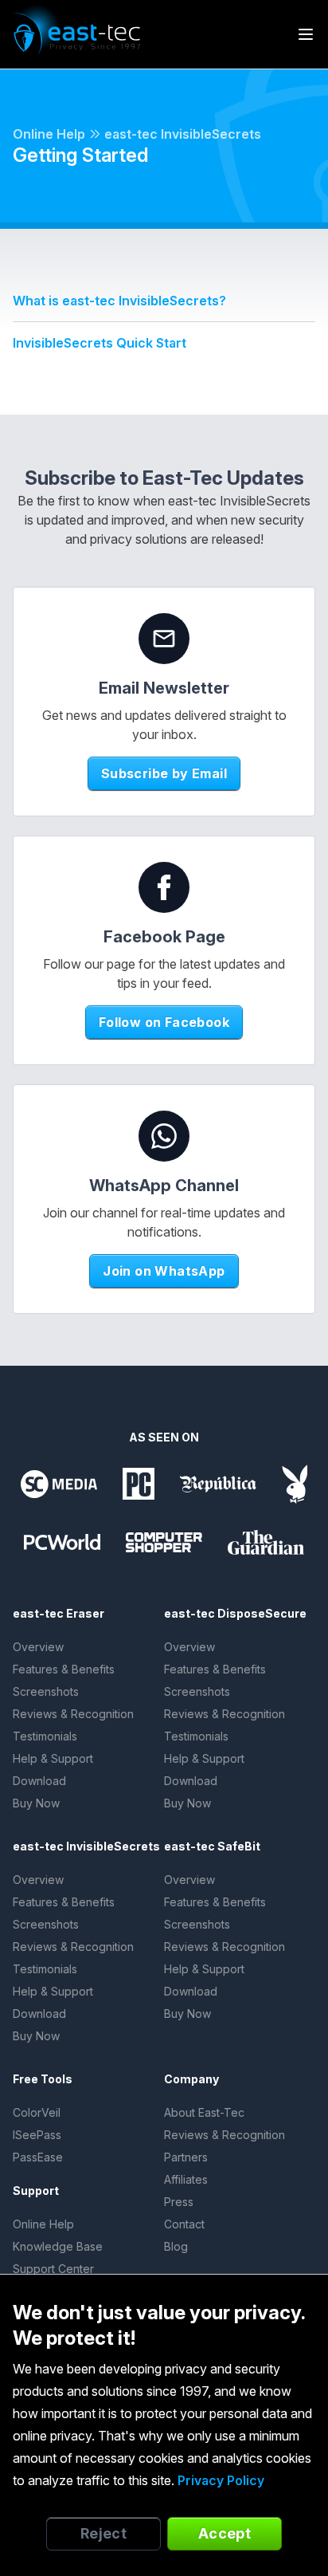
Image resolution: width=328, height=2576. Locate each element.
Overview (38, 1647)
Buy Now (36, 1803)
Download (39, 1781)
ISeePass (37, 2135)
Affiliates (186, 2179)
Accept (225, 2533)
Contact (184, 2224)
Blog (176, 2246)
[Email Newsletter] (164, 639)
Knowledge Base (58, 2246)
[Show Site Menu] (306, 34)
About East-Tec (204, 2112)
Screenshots (46, 1691)
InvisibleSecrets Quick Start (100, 343)
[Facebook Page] (164, 887)
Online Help (49, 134)
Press (179, 2202)
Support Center (53, 2269)
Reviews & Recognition (73, 1714)
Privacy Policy (221, 2480)
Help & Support (53, 1758)
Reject (104, 2533)
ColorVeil (37, 2112)
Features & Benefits (64, 1669)
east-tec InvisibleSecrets (183, 134)
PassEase (38, 2157)
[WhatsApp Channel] (164, 1136)
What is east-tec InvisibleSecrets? (119, 301)
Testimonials (45, 1736)
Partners (186, 2157)
